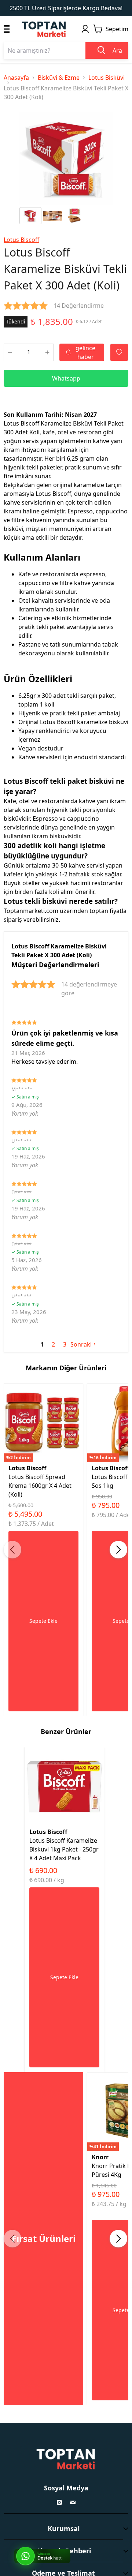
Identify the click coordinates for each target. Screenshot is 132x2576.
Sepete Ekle (43, 1621)
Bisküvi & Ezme (59, 78)
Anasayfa (16, 78)
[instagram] (59, 2502)
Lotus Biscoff (21, 240)
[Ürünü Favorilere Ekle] (119, 352)
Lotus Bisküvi (107, 78)
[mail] (73, 2502)
